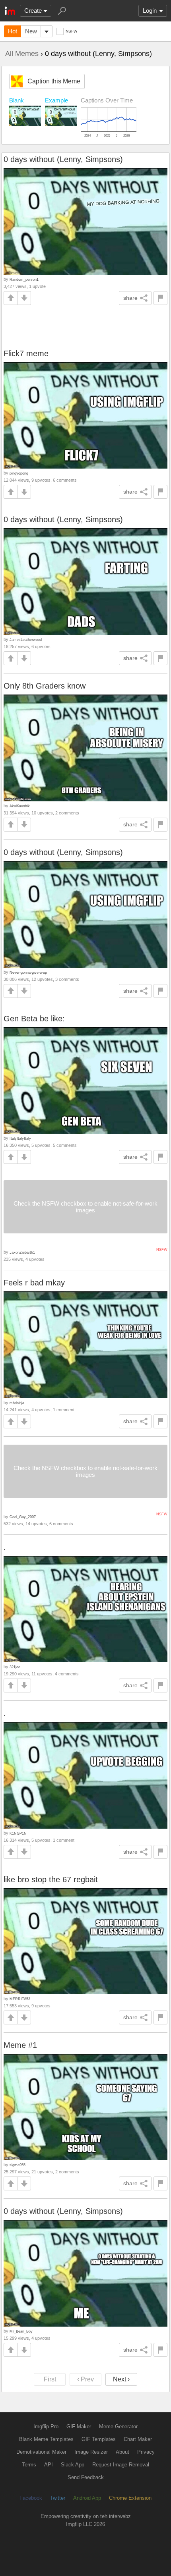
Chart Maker (138, 2439)
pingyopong (19, 473)
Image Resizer (91, 2452)
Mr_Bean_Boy (21, 2331)
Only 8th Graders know (45, 686)
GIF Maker (79, 2426)
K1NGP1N (18, 1833)
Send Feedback (86, 2477)
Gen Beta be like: (34, 1019)
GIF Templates (99, 2439)
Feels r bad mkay (34, 1283)
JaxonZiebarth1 (22, 1252)
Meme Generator (118, 2426)
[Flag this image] (160, 298)
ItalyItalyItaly (20, 1138)
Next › (121, 2379)
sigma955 (17, 2165)
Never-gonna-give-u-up (28, 972)
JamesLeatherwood (26, 640)
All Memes (22, 54)
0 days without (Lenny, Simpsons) (63, 159)
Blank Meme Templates (46, 2439)
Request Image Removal (121, 2465)
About (122, 2452)
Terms (29, 2465)
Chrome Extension (130, 2498)
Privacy (146, 2452)
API (49, 2465)
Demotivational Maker (41, 2452)
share (130, 298)
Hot (13, 31)
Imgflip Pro (46, 2426)
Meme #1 (20, 2045)
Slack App (73, 2465)
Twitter (58, 2498)
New (31, 31)
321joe (15, 1667)
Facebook (31, 2498)
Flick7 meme (26, 353)
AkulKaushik (20, 806)
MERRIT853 (20, 1999)
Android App (87, 2498)
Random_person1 (24, 279)
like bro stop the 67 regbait (51, 1879)
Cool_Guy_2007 (23, 1517)
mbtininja (17, 1403)
